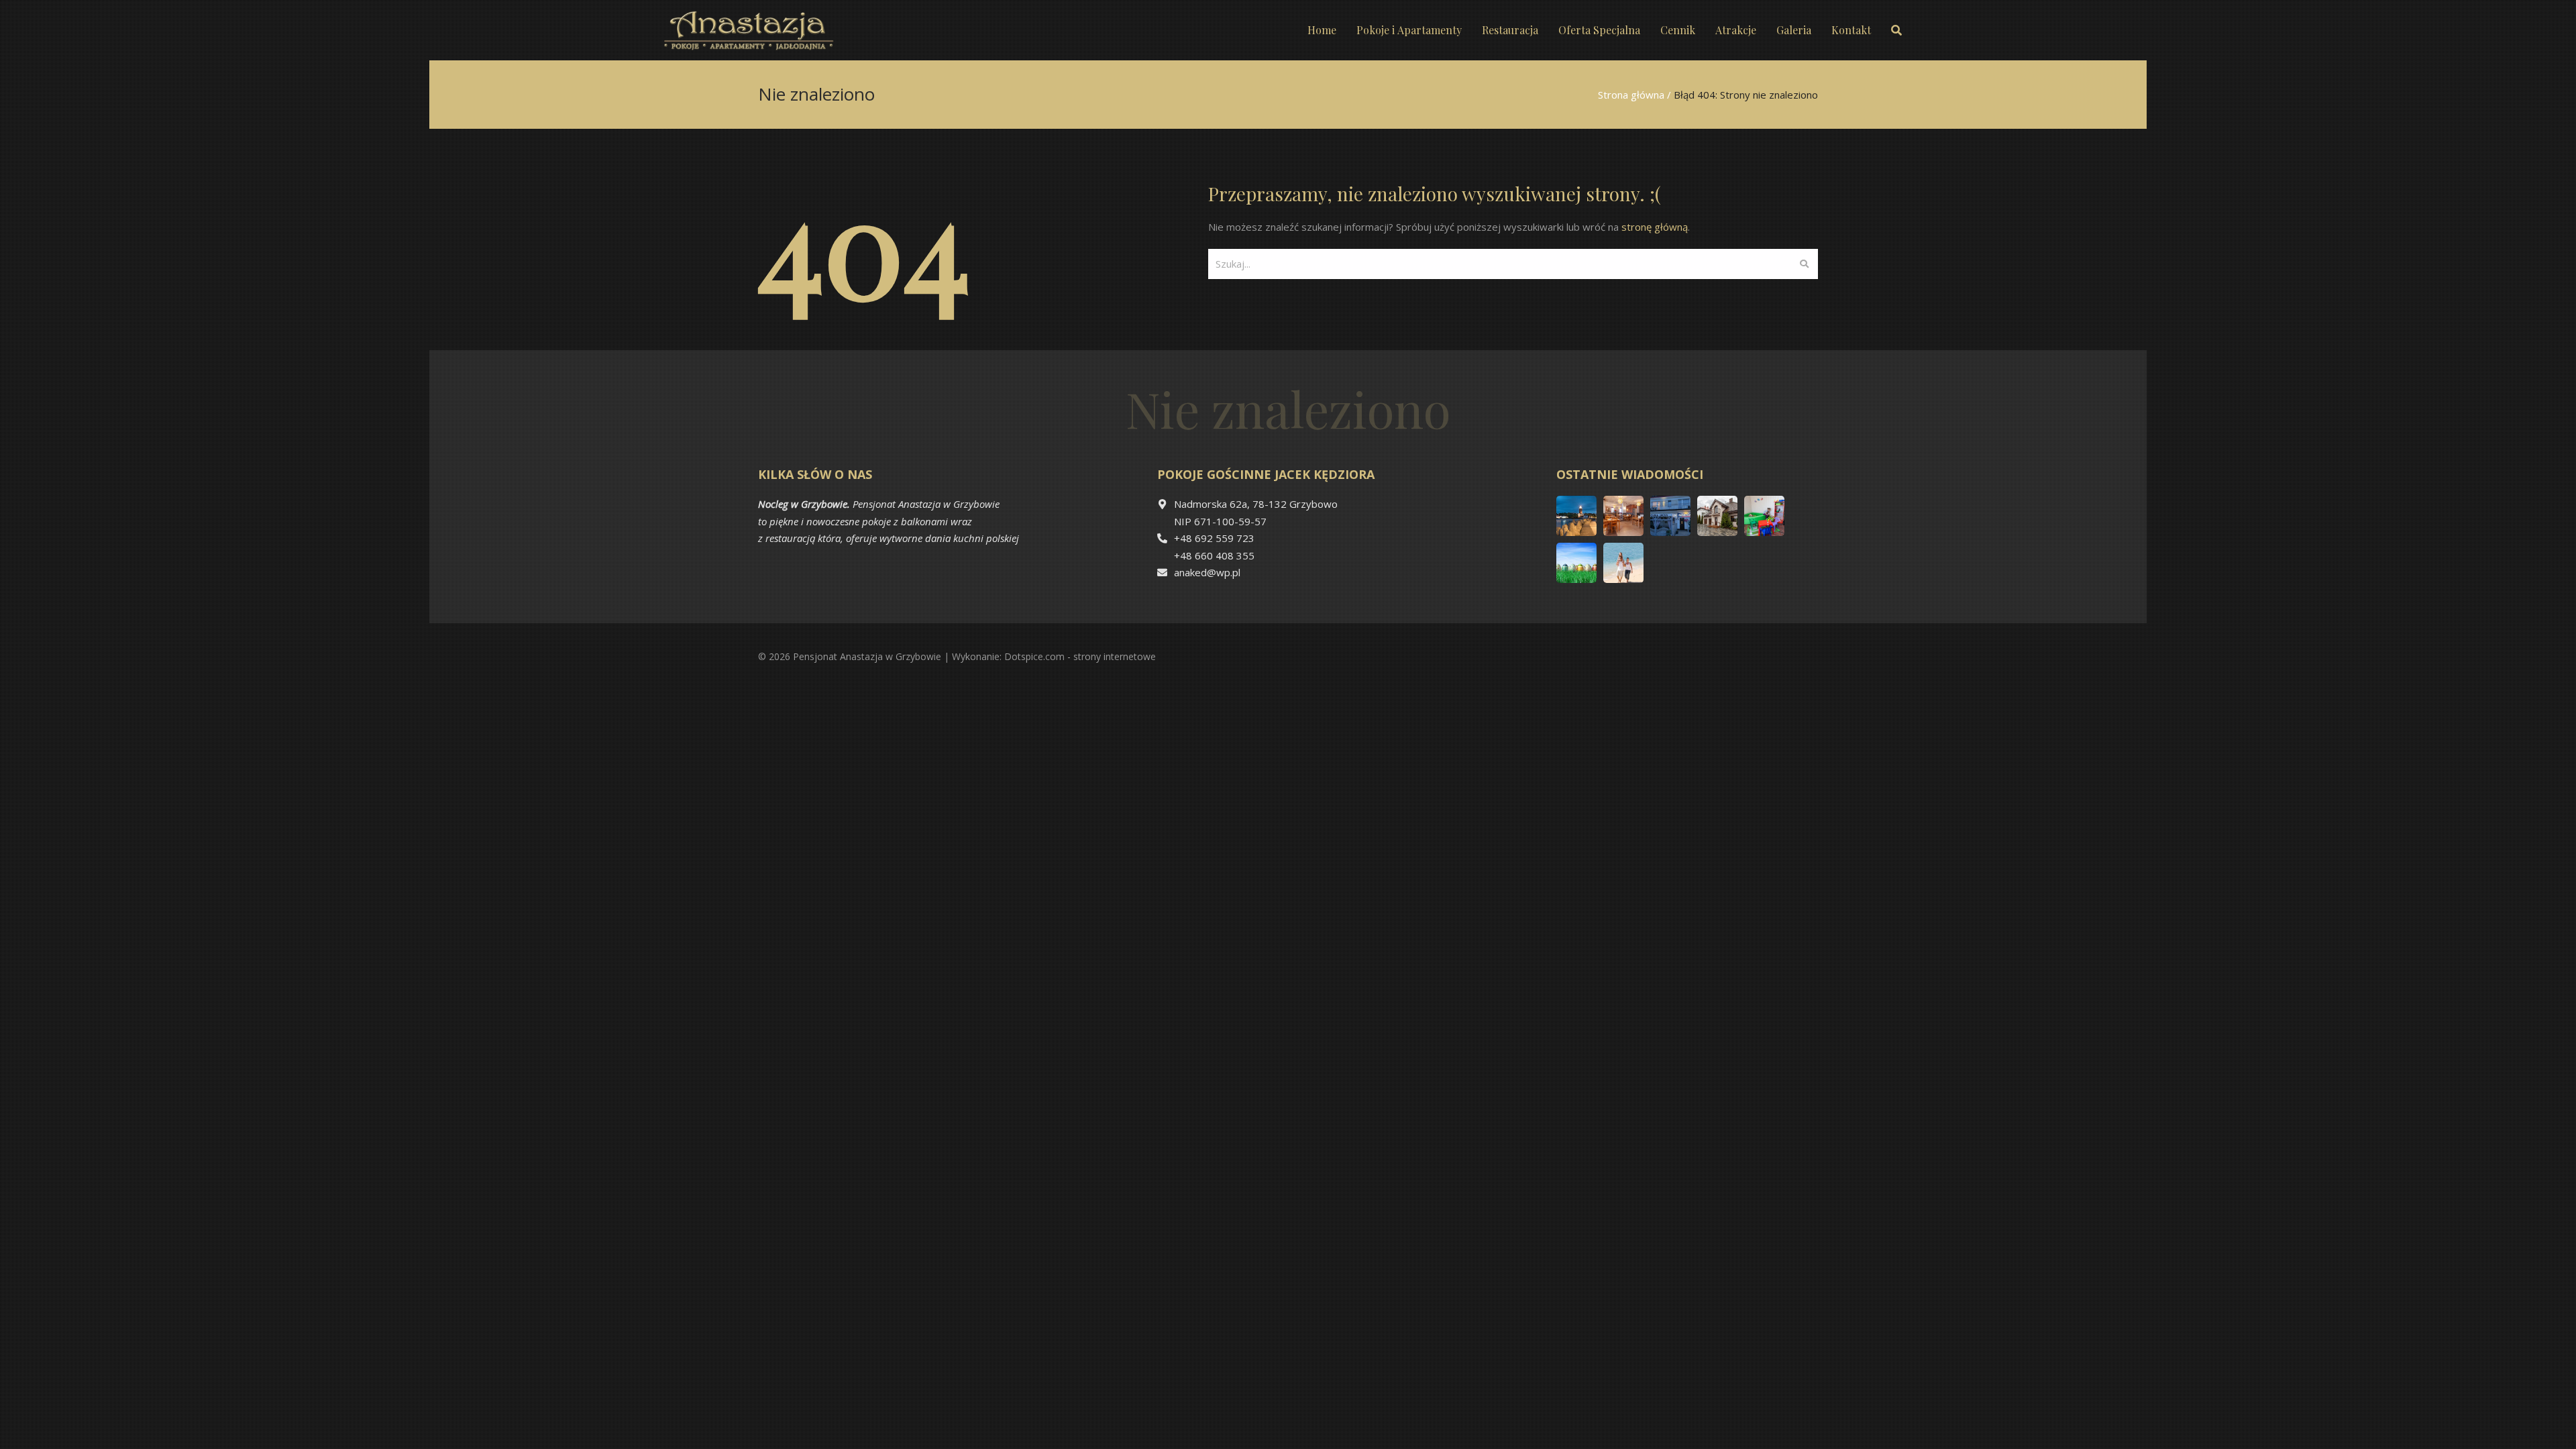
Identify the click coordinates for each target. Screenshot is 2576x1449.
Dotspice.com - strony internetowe (1080, 656)
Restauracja (1510, 30)
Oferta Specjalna (1599, 30)
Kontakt (1851, 30)
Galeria (1794, 30)
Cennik (1678, 30)
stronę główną (1655, 227)
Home (1322, 30)
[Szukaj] (1804, 264)
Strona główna (1631, 95)
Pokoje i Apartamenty (1409, 30)
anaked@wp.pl (1207, 572)
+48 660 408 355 (1214, 555)
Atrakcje (1736, 30)
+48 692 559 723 (1214, 538)
